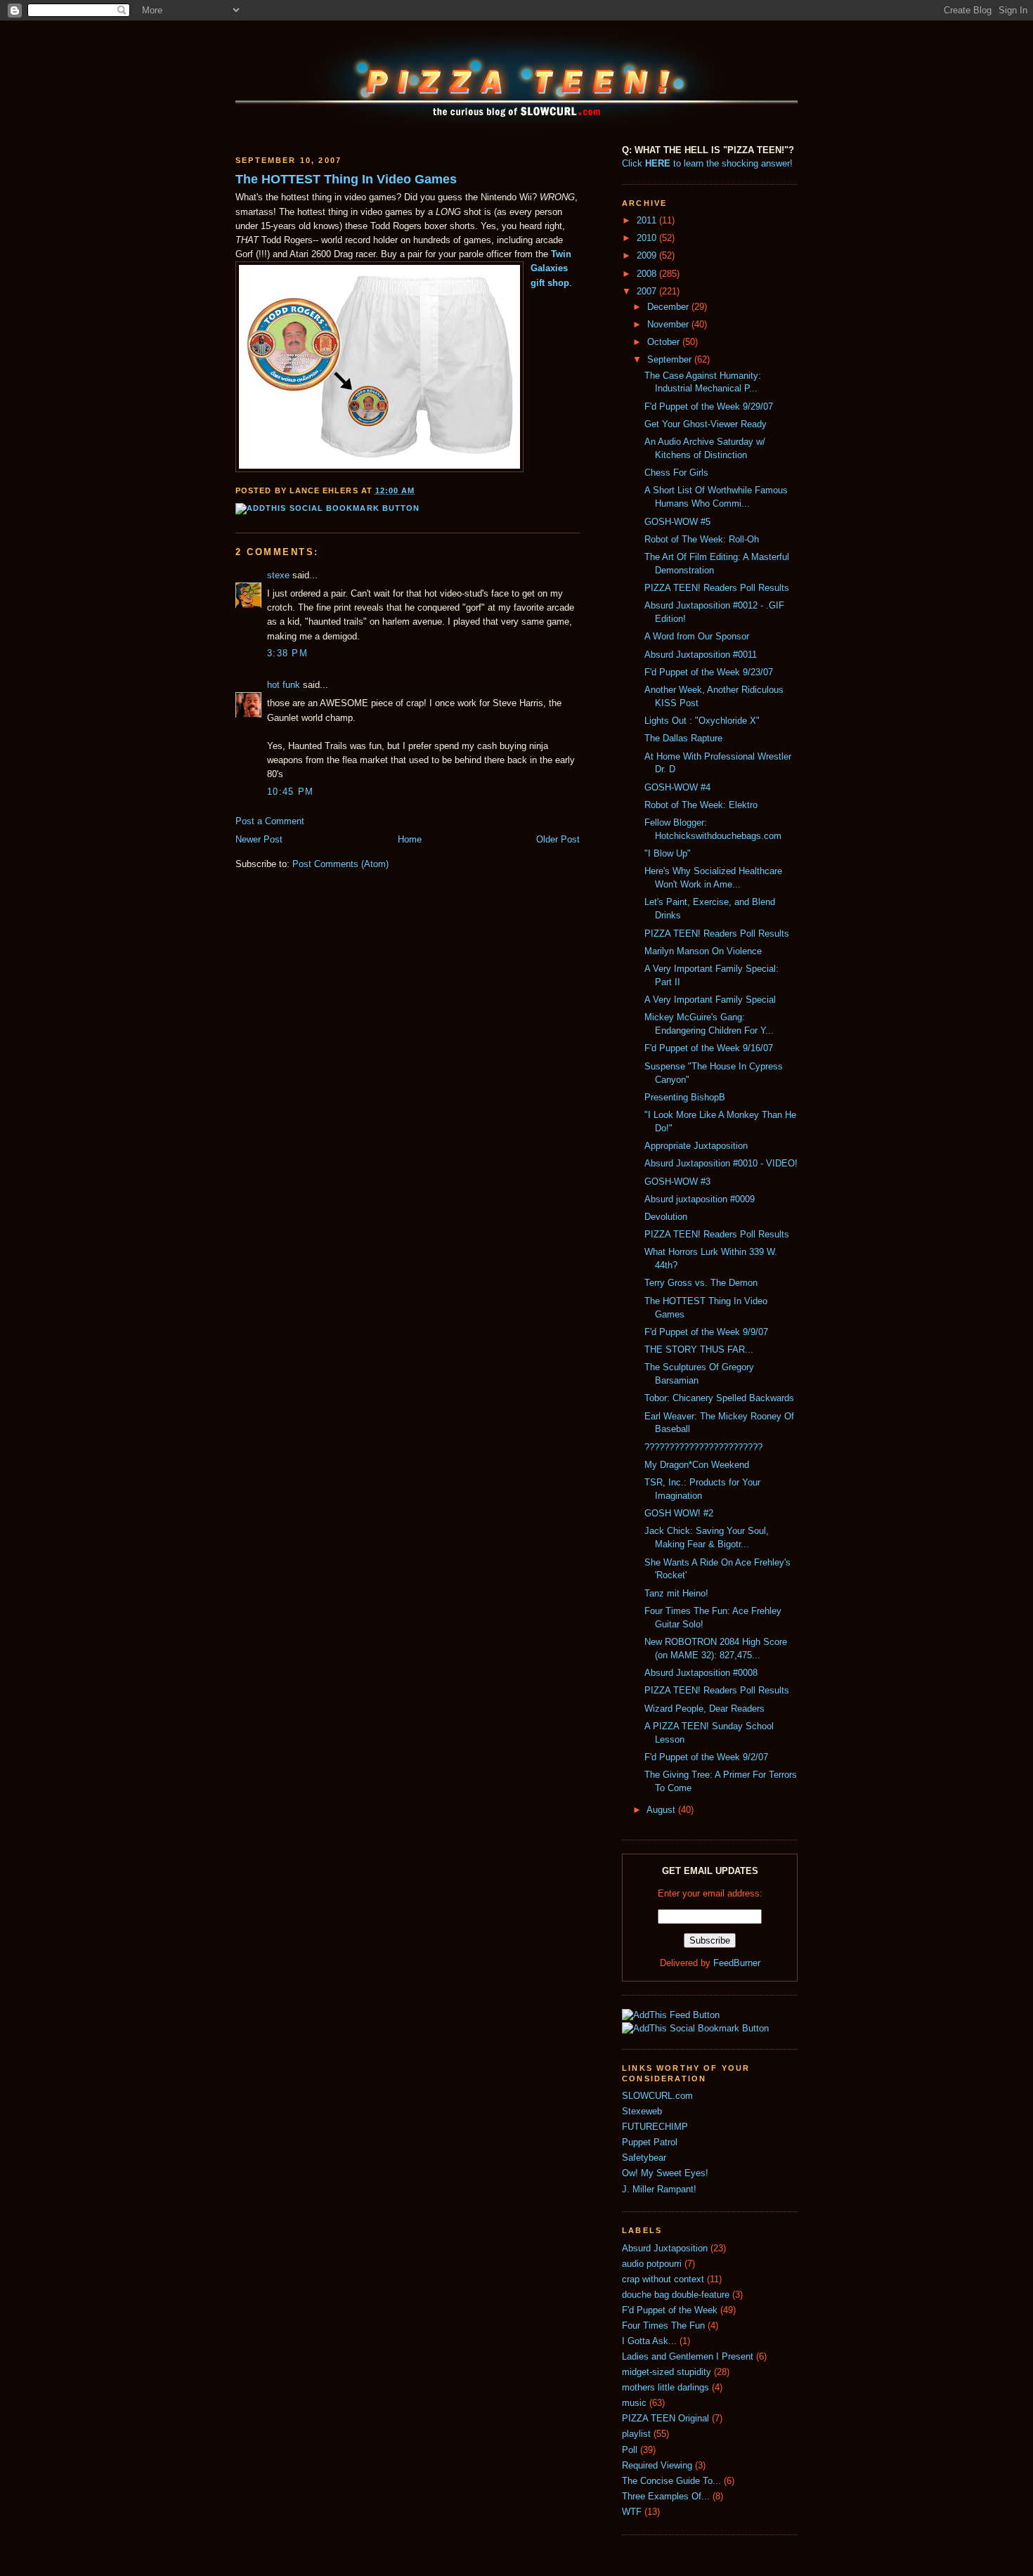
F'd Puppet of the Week (670, 2310)
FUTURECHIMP (655, 2127)
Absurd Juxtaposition (665, 2249)
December (669, 307)
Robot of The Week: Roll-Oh (702, 540)
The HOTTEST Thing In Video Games (346, 179)
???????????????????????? (703, 1448)
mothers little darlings (665, 2388)
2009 (648, 256)
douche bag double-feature (676, 2295)
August (662, 1810)
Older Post (558, 840)
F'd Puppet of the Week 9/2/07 (706, 1757)
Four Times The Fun (663, 2326)
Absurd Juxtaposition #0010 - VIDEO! (721, 1164)
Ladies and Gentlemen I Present (688, 2357)
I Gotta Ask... (649, 2341)
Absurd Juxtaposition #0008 (701, 1673)
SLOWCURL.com (657, 2096)
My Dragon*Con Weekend (697, 1465)
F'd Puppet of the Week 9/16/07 (709, 1048)
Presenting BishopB (685, 1098)
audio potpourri (652, 2264)
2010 (648, 238)
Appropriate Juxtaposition (696, 1146)
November (669, 325)
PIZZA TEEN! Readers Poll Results (717, 588)
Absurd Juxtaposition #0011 (701, 655)
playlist (636, 2434)
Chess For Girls (676, 473)
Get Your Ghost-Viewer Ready (706, 424)
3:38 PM (287, 653)
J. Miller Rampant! (659, 2190)
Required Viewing (657, 2466)
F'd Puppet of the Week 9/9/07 (706, 1332)
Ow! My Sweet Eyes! (665, 2173)
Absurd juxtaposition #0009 (700, 1199)
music (634, 2403)
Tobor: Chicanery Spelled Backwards (719, 1398)
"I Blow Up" (668, 854)
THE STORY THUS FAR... (699, 1350)
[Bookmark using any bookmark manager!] (327, 508)
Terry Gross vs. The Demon (701, 1283)
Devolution (666, 1217)
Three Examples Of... (666, 2497)
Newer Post (259, 840)
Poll (630, 2450)
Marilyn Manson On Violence (703, 951)
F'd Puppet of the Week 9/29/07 (709, 407)
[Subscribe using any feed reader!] (671, 2015)
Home (410, 840)
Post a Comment (270, 821)
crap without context (663, 2279)
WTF (632, 2512)
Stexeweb (642, 2112)
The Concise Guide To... (671, 2481)
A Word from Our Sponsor (697, 637)
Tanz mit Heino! (676, 1594)
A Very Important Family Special (710, 1000)
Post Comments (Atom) (340, 864)
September (671, 360)
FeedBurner (737, 1963)
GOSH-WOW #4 (677, 788)
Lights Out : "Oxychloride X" (702, 721)
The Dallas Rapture (683, 739)
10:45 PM (290, 792)
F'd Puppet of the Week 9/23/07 (709, 672)
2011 (648, 221)
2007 (648, 292)
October (665, 342)
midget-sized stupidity (667, 2372)
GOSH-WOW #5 (677, 522)
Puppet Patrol (650, 2142)
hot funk (284, 685)
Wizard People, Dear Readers (704, 1709)
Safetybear (644, 2158)
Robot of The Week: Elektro (701, 805)
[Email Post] (420, 490)
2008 (648, 274)
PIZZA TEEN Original (665, 2419)
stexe (278, 575)
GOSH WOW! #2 (679, 1514)
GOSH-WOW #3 (677, 1182)
